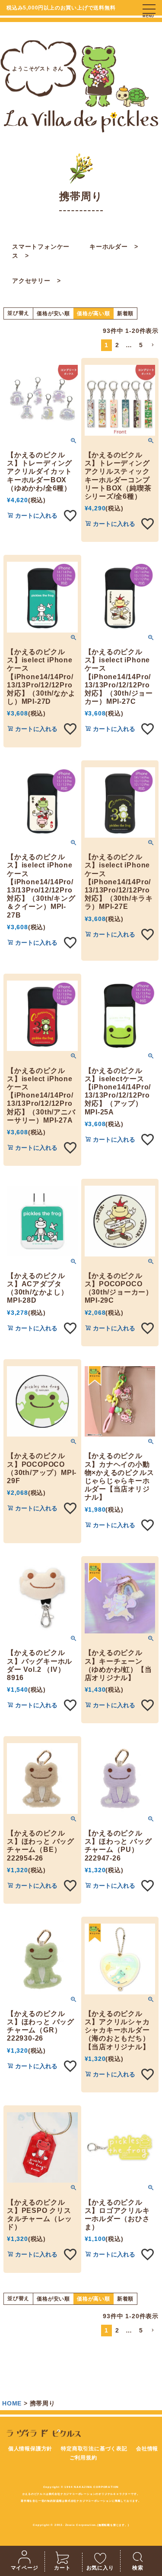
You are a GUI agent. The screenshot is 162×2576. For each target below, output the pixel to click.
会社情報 (147, 2449)
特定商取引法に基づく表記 (94, 2449)
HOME (12, 2403)
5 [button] (141, 345)
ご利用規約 (83, 2458)
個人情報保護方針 (30, 2449)
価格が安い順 (53, 313)
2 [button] (117, 345)
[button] (152, 345)
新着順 (125, 313)
